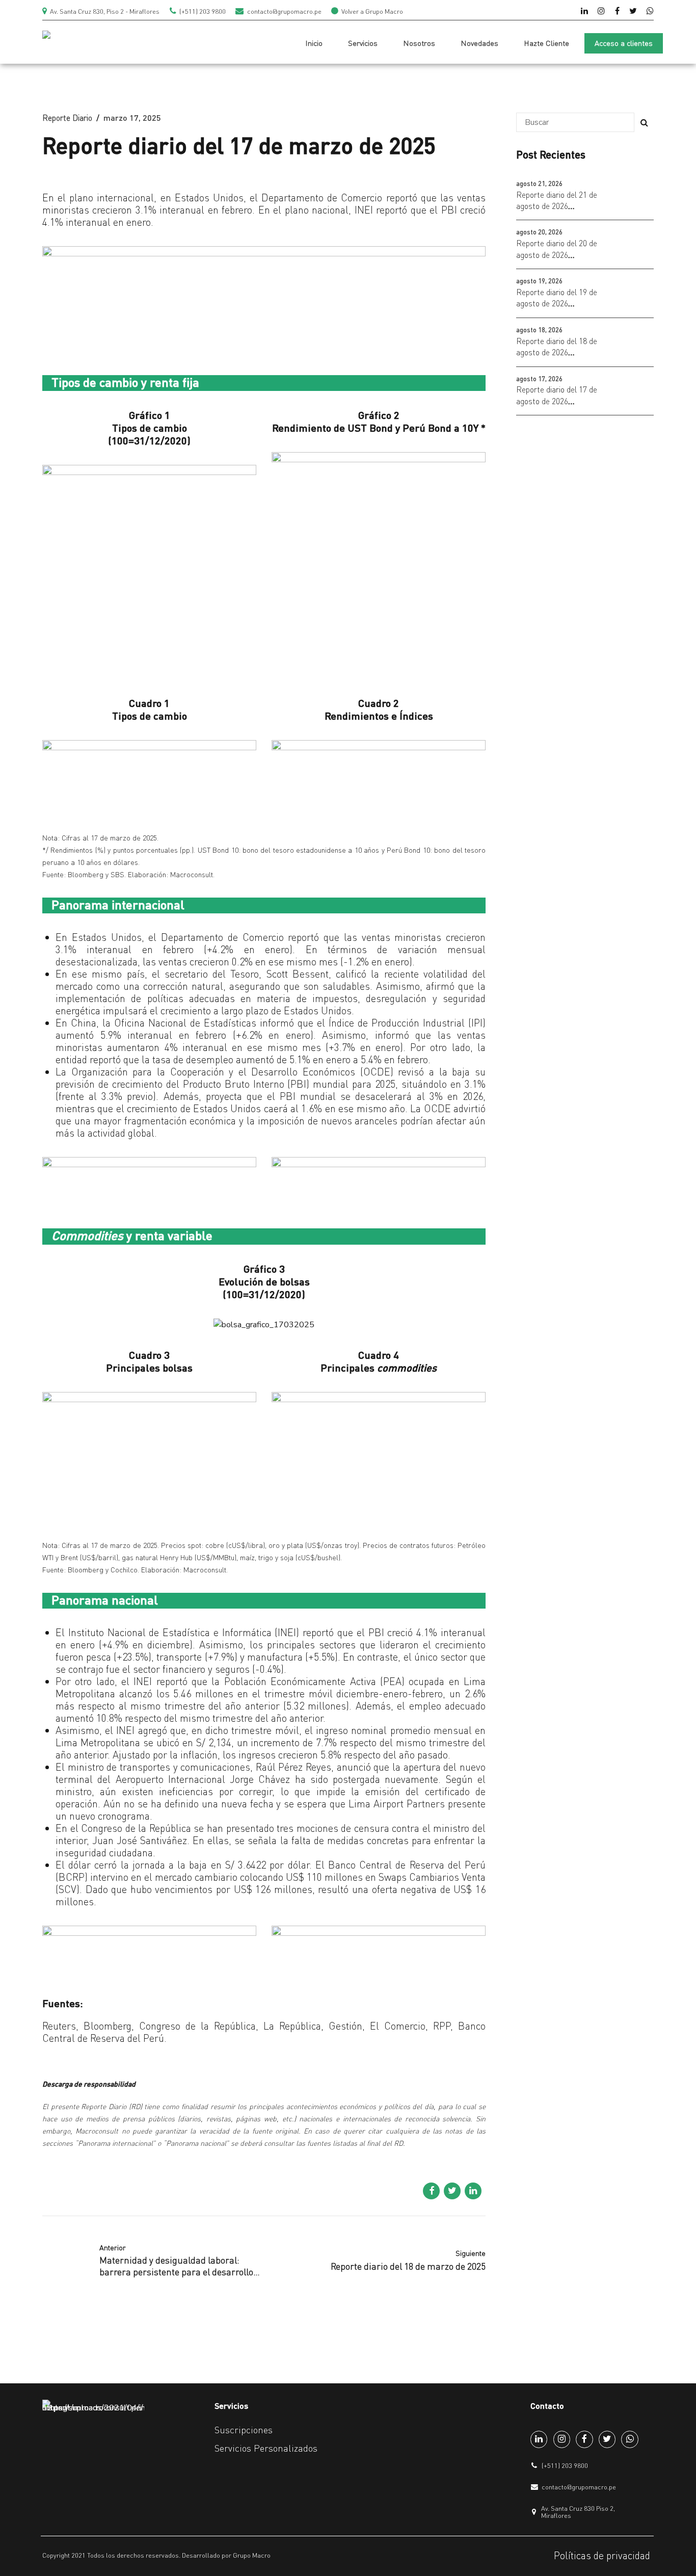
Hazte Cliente (546, 43)
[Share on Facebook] (431, 2191)
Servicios (363, 43)
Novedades (479, 43)
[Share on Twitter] (452, 2191)
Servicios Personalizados (266, 2448)
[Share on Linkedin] (473, 2191)
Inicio (314, 43)
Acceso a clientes (624, 43)
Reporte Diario (67, 118)
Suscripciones (244, 2430)
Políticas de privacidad (602, 2555)
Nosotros (419, 43)
